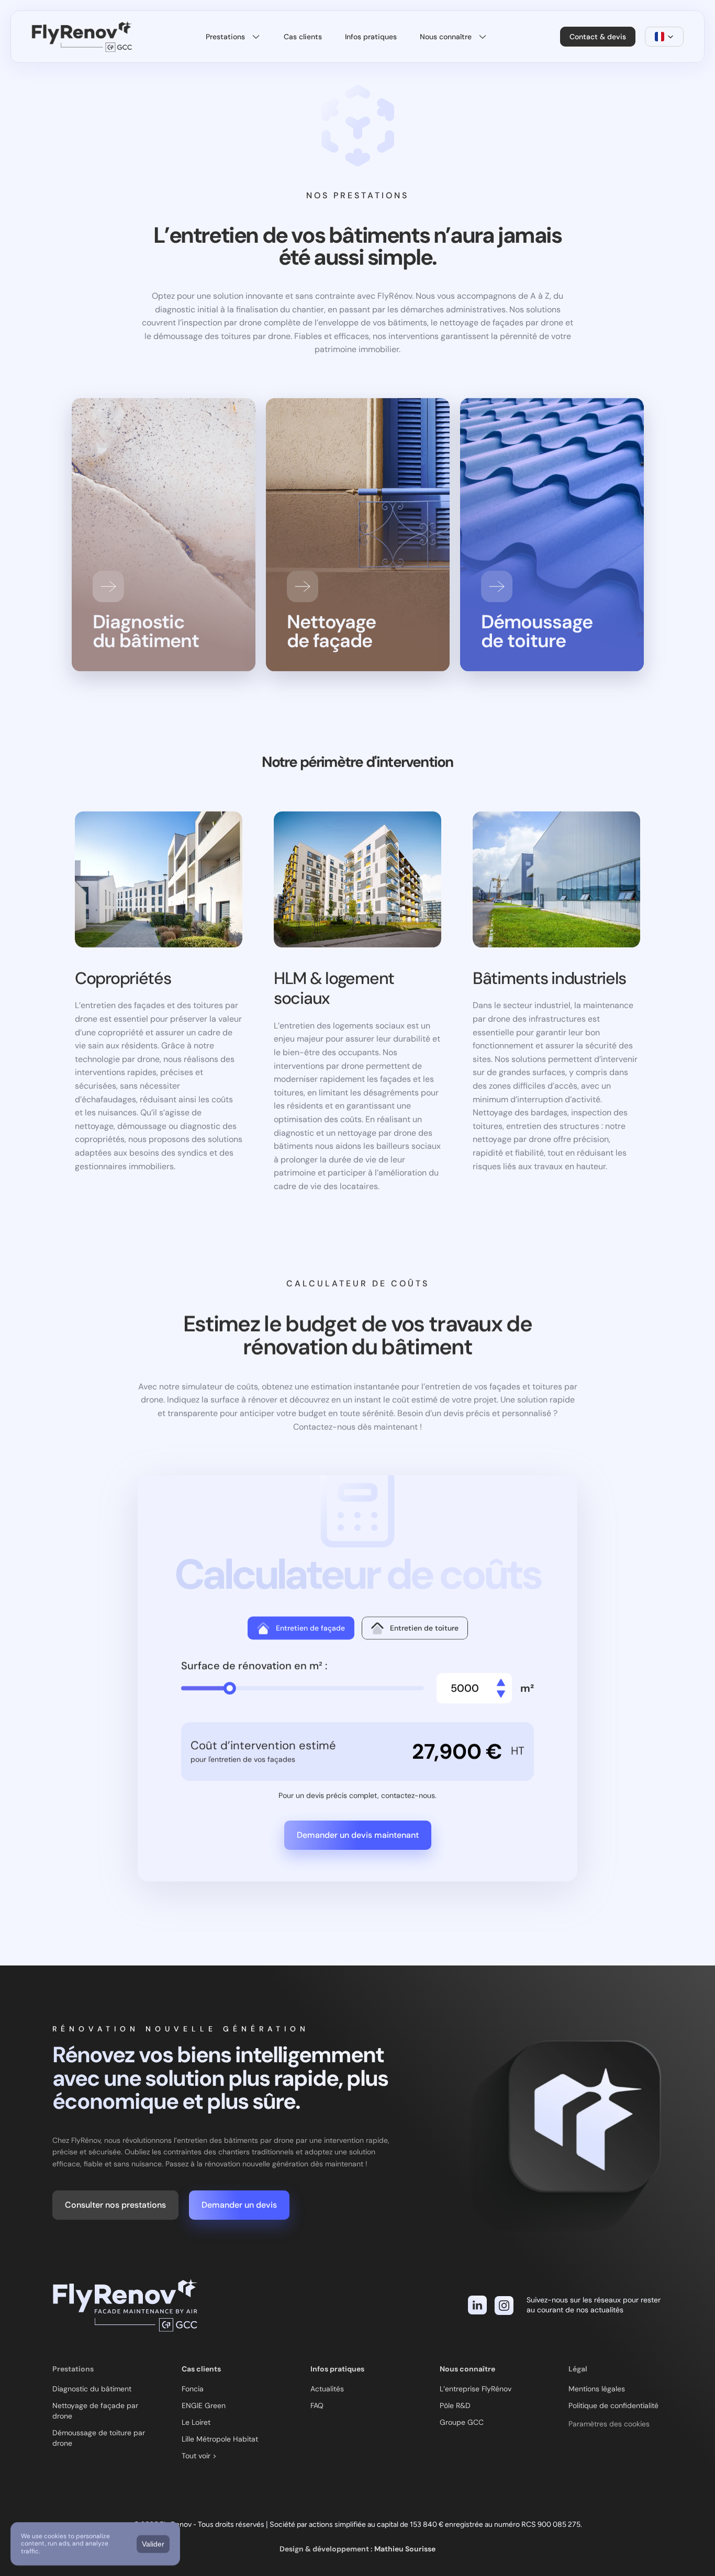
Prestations (73, 2369)
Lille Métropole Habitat (220, 2439)
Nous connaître (467, 2369)
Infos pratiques (337, 2369)
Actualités (327, 2389)
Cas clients (201, 2369)
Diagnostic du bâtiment (92, 2389)
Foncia (193, 2389)
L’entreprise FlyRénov (476, 2389)
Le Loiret (196, 2422)
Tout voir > (199, 2456)
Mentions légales (597, 2389)
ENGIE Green (204, 2405)
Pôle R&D (455, 2405)
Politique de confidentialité (613, 2405)
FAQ (317, 2405)
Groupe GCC (462, 2422)
